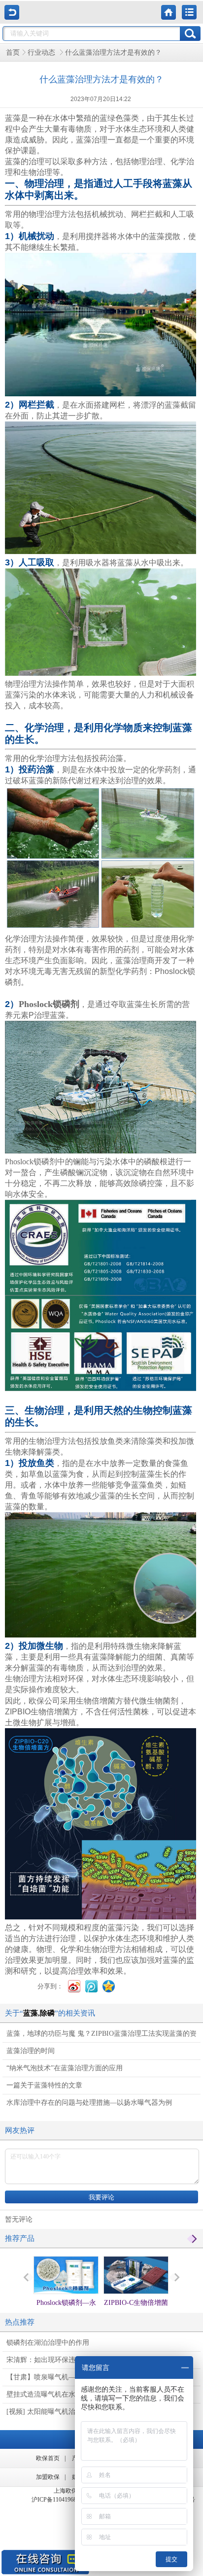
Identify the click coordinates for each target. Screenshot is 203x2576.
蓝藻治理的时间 (31, 2051)
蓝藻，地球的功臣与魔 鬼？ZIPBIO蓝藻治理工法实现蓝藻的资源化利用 (101, 2036)
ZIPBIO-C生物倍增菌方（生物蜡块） (136, 2312)
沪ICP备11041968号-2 (59, 2500)
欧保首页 (48, 2458)
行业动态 (42, 52)
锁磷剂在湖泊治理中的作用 (48, 2343)
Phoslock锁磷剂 (49, 1004)
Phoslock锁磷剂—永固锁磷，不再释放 (66, 2312)
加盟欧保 (48, 2477)
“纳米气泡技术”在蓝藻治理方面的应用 (65, 2068)
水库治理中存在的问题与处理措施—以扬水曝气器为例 (89, 2103)
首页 (13, 52)
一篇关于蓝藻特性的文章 (44, 2085)
